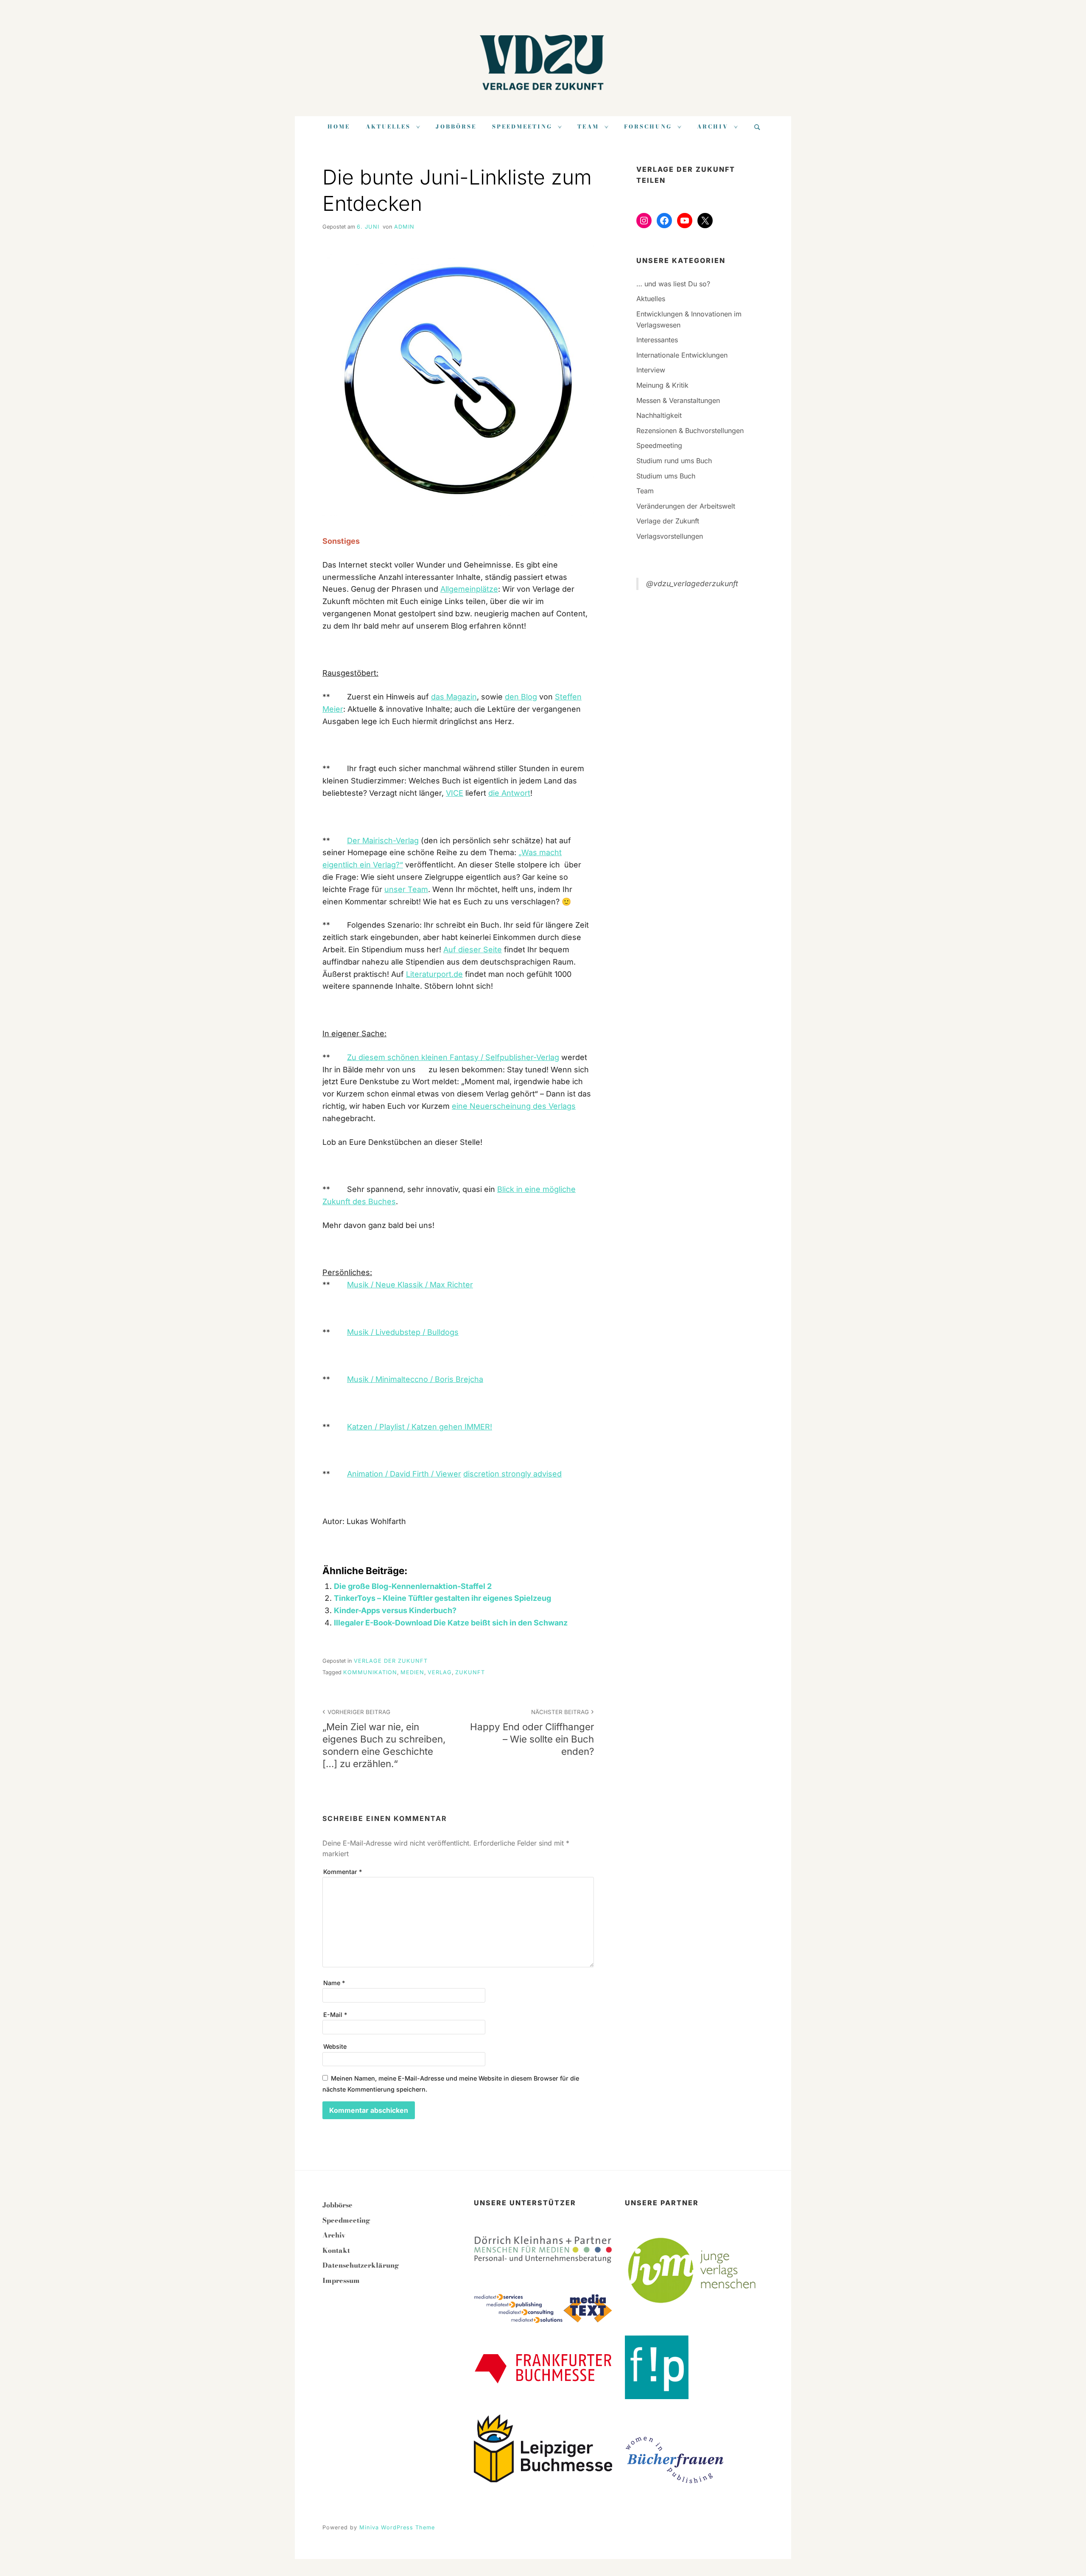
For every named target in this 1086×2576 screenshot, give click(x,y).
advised (547, 1474)
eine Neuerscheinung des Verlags (514, 1106)
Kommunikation (370, 1672)
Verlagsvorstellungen (670, 536)
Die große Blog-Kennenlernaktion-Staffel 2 (413, 1586)
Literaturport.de (434, 974)
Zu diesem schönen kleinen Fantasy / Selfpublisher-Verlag (453, 1057)
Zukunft (470, 1672)
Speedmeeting (522, 127)
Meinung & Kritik (662, 385)
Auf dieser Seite (473, 950)
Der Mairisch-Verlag (383, 840)
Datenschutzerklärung (361, 2265)
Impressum (341, 2280)
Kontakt (336, 2250)
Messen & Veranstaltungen (678, 400)
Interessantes (657, 340)
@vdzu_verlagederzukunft (692, 583)
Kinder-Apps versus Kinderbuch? (395, 1610)
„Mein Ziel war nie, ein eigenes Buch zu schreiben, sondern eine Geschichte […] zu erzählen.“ (384, 1739)
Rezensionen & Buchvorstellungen (690, 431)
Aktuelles (388, 127)
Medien (412, 1672)
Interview (651, 370)
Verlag (440, 1672)
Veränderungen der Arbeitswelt (686, 506)
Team (588, 127)
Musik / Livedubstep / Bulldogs (403, 1332)
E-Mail (335, 2015)
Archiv (713, 127)
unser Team (406, 889)
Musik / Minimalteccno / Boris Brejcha (415, 1379)
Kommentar (343, 1872)
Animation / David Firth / (391, 1474)
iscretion (485, 1474)
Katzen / (363, 1427)
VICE (455, 793)
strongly (517, 1474)
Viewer (448, 1474)
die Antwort (509, 793)
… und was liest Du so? (673, 284)
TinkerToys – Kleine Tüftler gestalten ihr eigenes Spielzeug (442, 1598)
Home (339, 127)
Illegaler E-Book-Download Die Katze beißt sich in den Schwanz (451, 1623)
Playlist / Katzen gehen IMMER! (436, 1427)
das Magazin (454, 697)
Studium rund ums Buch (674, 461)
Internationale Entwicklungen (682, 355)
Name (334, 1983)
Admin (404, 227)
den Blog (521, 697)
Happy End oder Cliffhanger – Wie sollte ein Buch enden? (532, 1733)
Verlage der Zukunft (391, 1661)
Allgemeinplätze (469, 589)
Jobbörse (456, 127)
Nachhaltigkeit (659, 415)
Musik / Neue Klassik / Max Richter (410, 1285)
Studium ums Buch (666, 476)
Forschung (648, 127)
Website (335, 2046)
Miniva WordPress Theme (397, 2527)
